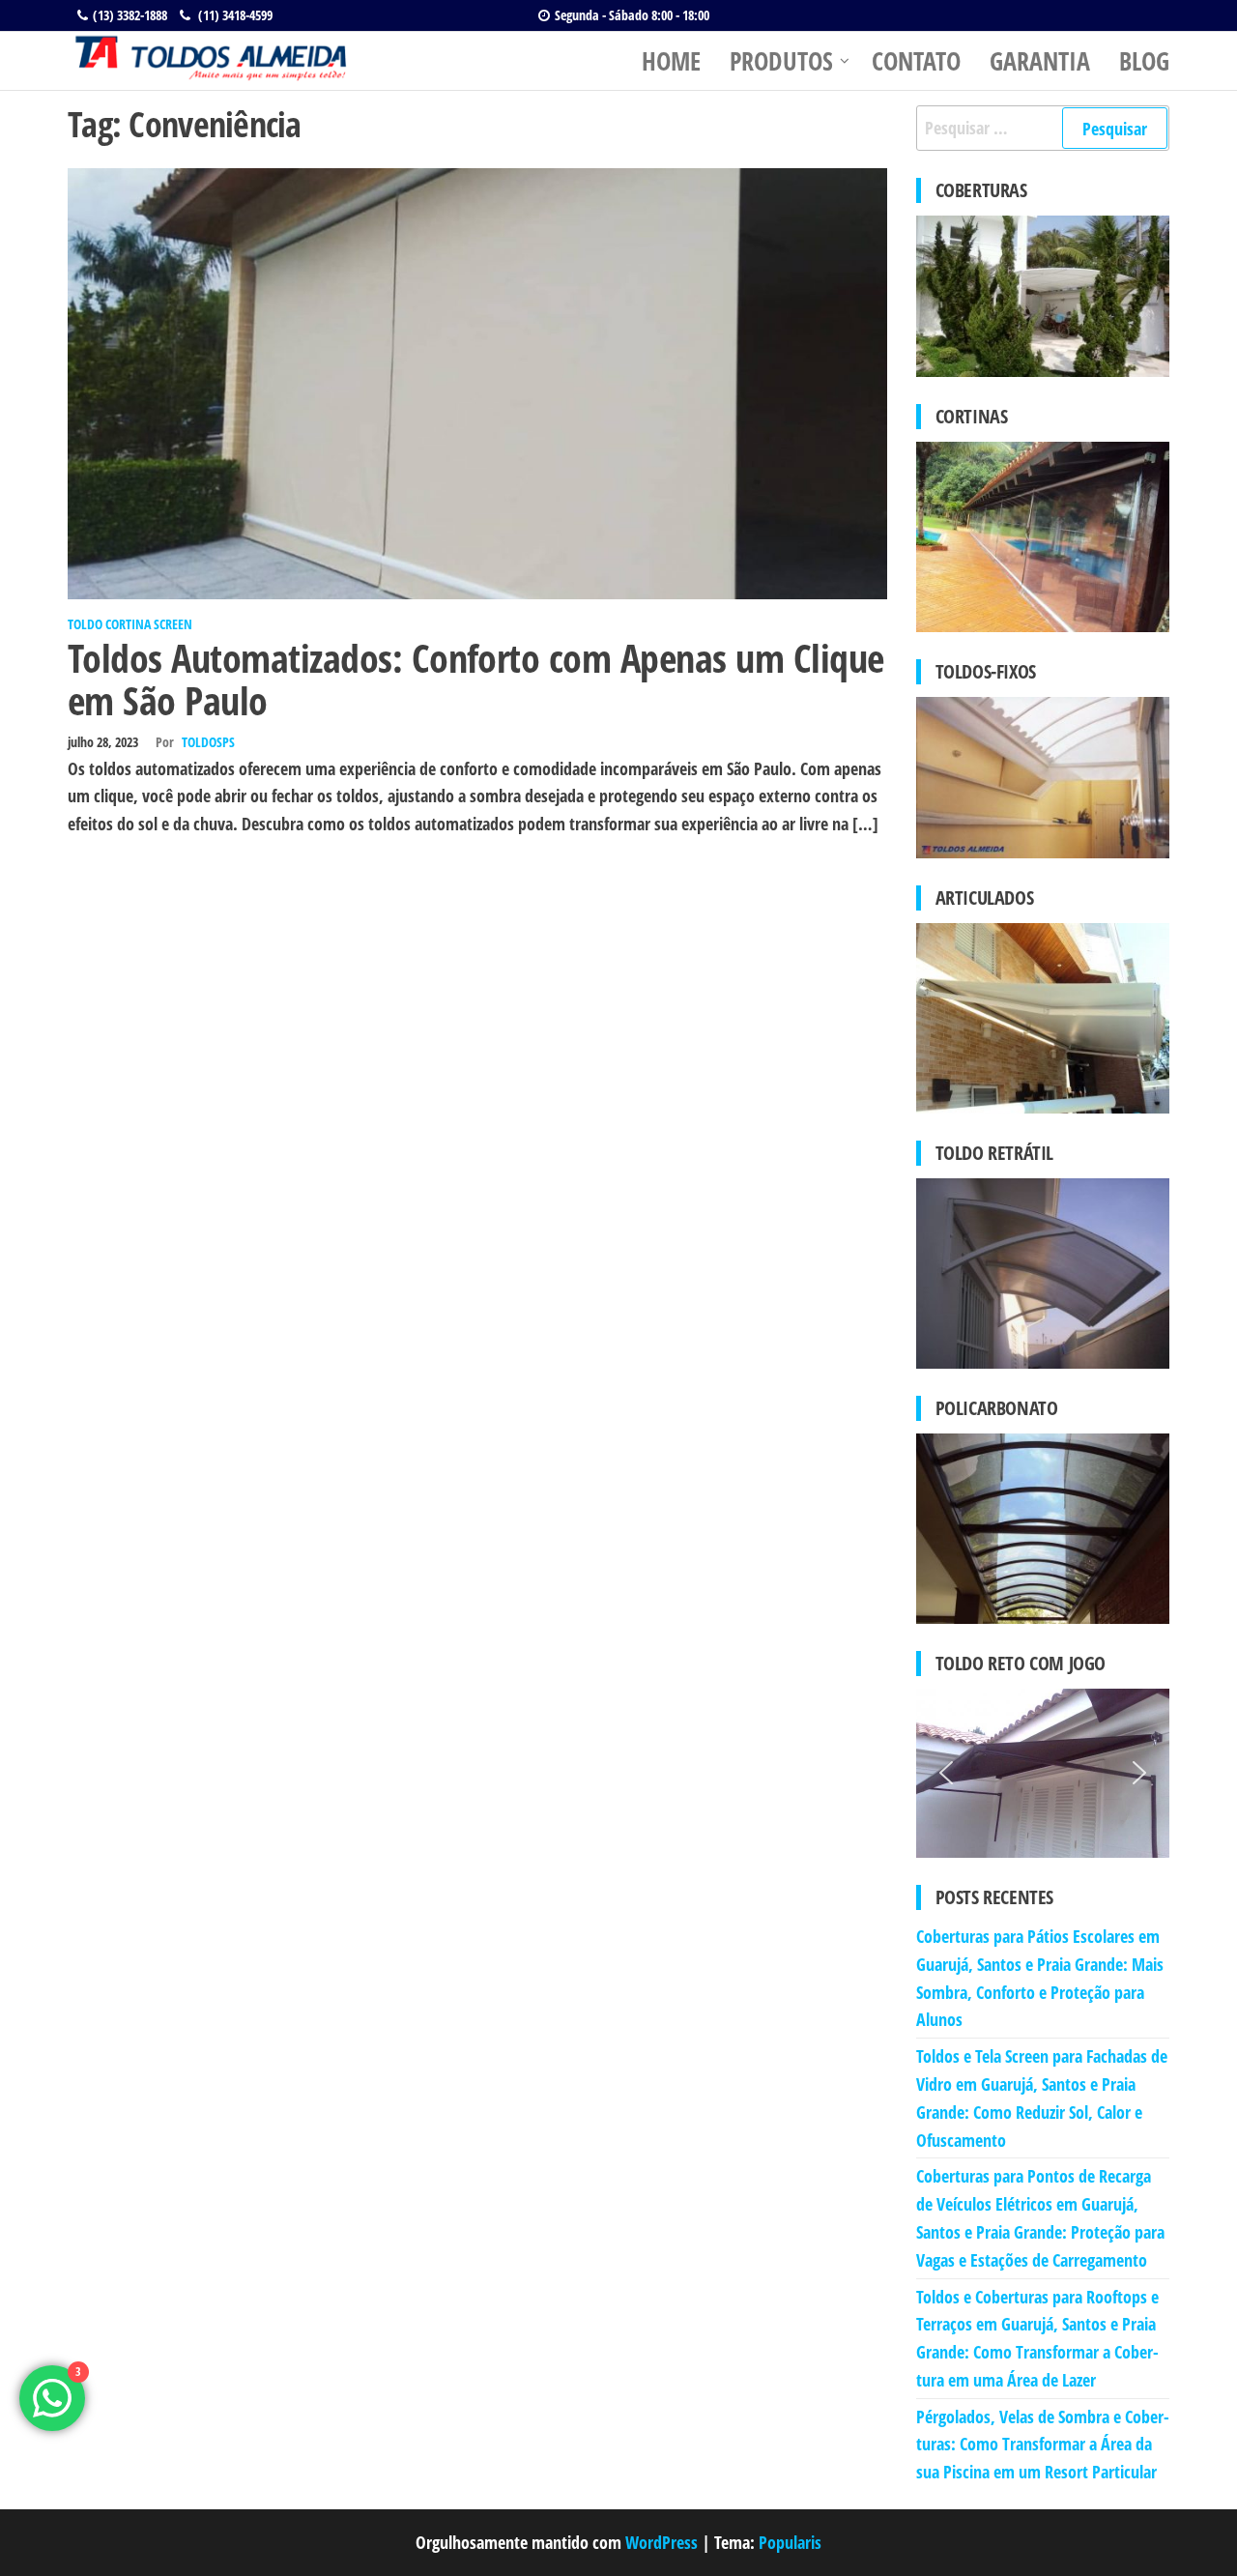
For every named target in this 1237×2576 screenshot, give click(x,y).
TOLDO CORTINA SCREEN (130, 624)
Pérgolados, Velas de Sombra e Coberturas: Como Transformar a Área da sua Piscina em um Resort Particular (1043, 2445)
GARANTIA (1040, 61)
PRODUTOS (781, 61)
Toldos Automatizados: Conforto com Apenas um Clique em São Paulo (475, 679)
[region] (1043, 1773)
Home (671, 61)
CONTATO (916, 61)
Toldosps (208, 742)
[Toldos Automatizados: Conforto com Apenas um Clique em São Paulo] (477, 382)
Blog (1144, 61)
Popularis (790, 2542)
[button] (946, 1773)
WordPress (662, 2542)
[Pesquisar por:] (1043, 128)
